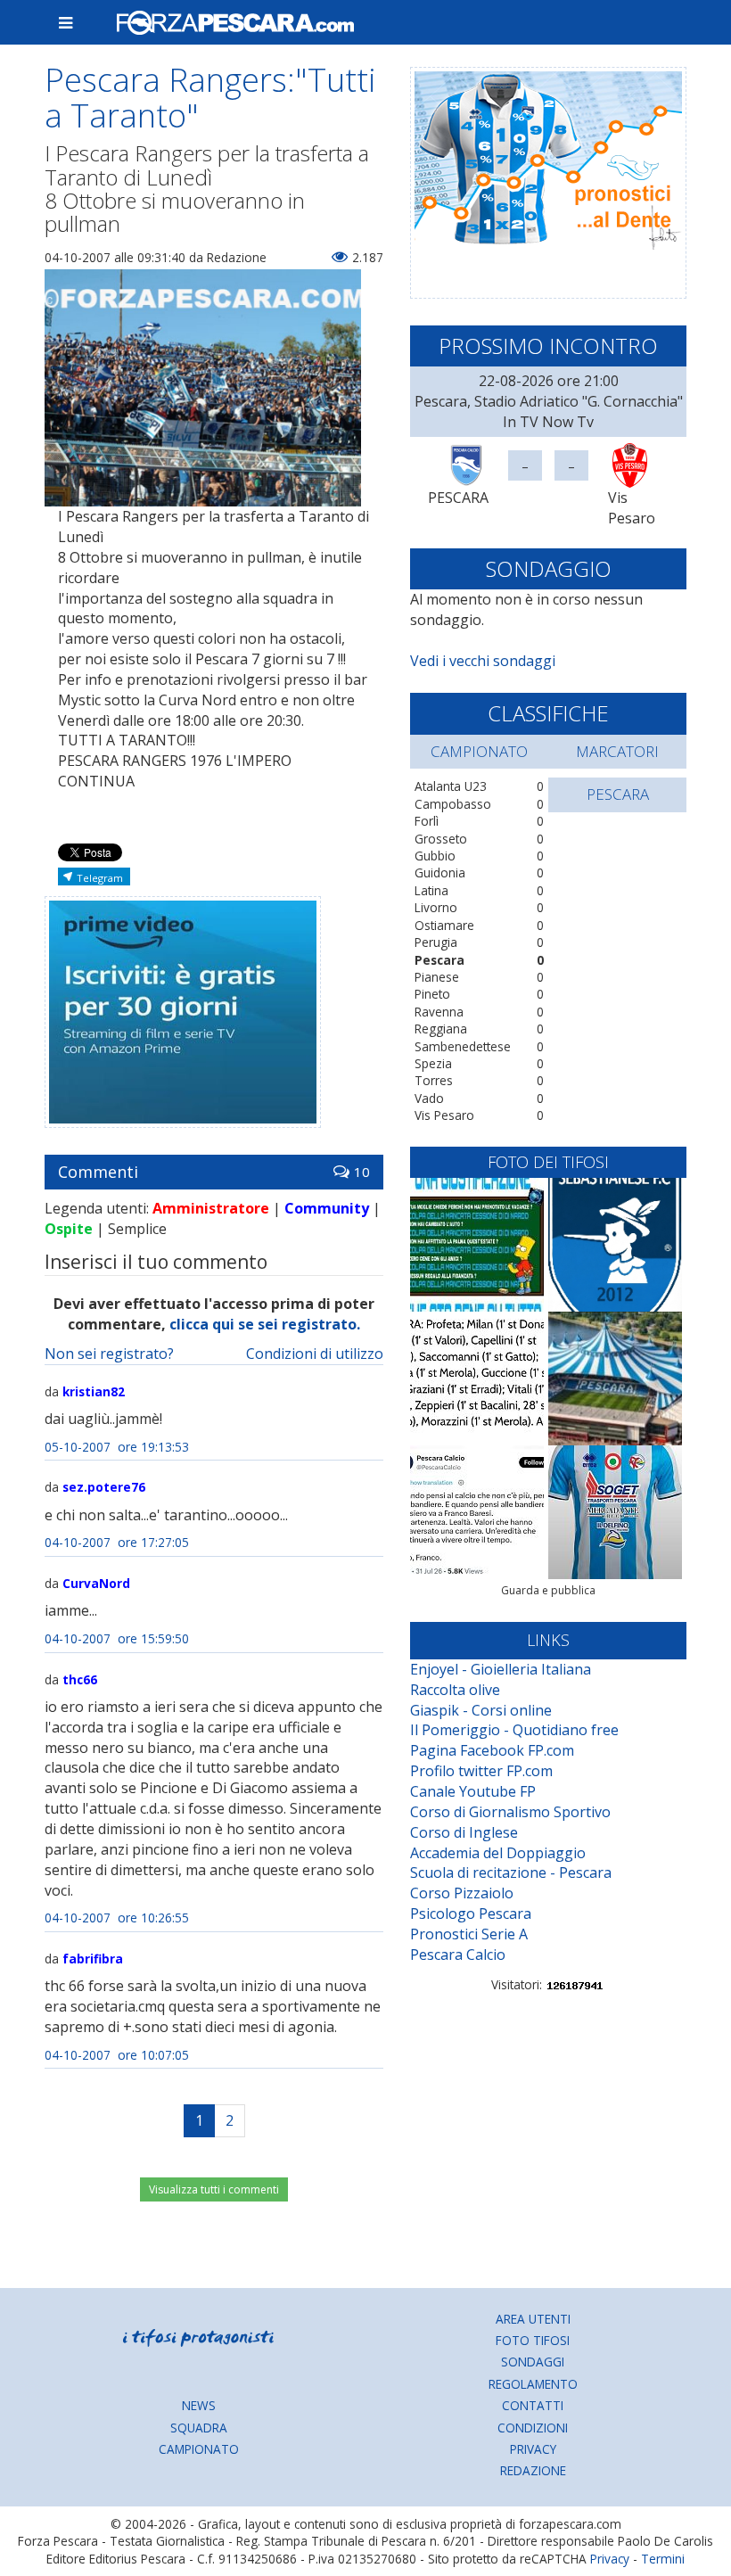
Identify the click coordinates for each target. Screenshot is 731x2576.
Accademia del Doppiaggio (498, 1853)
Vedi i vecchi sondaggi (483, 661)
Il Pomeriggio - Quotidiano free (514, 1730)
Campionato (199, 2449)
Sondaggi (533, 2362)
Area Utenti (533, 2319)
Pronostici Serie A (469, 1934)
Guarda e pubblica (548, 1590)
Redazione (533, 2470)
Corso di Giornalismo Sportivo (510, 1812)
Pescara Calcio (458, 1955)
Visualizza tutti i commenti (214, 2189)
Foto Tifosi (533, 2340)
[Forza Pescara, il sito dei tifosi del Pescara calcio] (394, 22)
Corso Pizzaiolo (462, 1893)
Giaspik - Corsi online (481, 1710)
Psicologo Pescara (471, 1913)
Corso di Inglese (464, 1832)
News (199, 2405)
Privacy (533, 2449)
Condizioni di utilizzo (315, 1354)
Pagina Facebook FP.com (492, 1750)
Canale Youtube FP (473, 1791)
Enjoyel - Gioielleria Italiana (501, 1669)
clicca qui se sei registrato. (265, 1324)
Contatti (533, 2405)
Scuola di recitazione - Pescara (511, 1872)
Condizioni (533, 2428)
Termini (663, 2559)
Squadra (199, 2428)
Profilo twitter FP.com (481, 1771)
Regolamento (533, 2384)
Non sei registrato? (109, 1354)
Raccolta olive (455, 1690)
